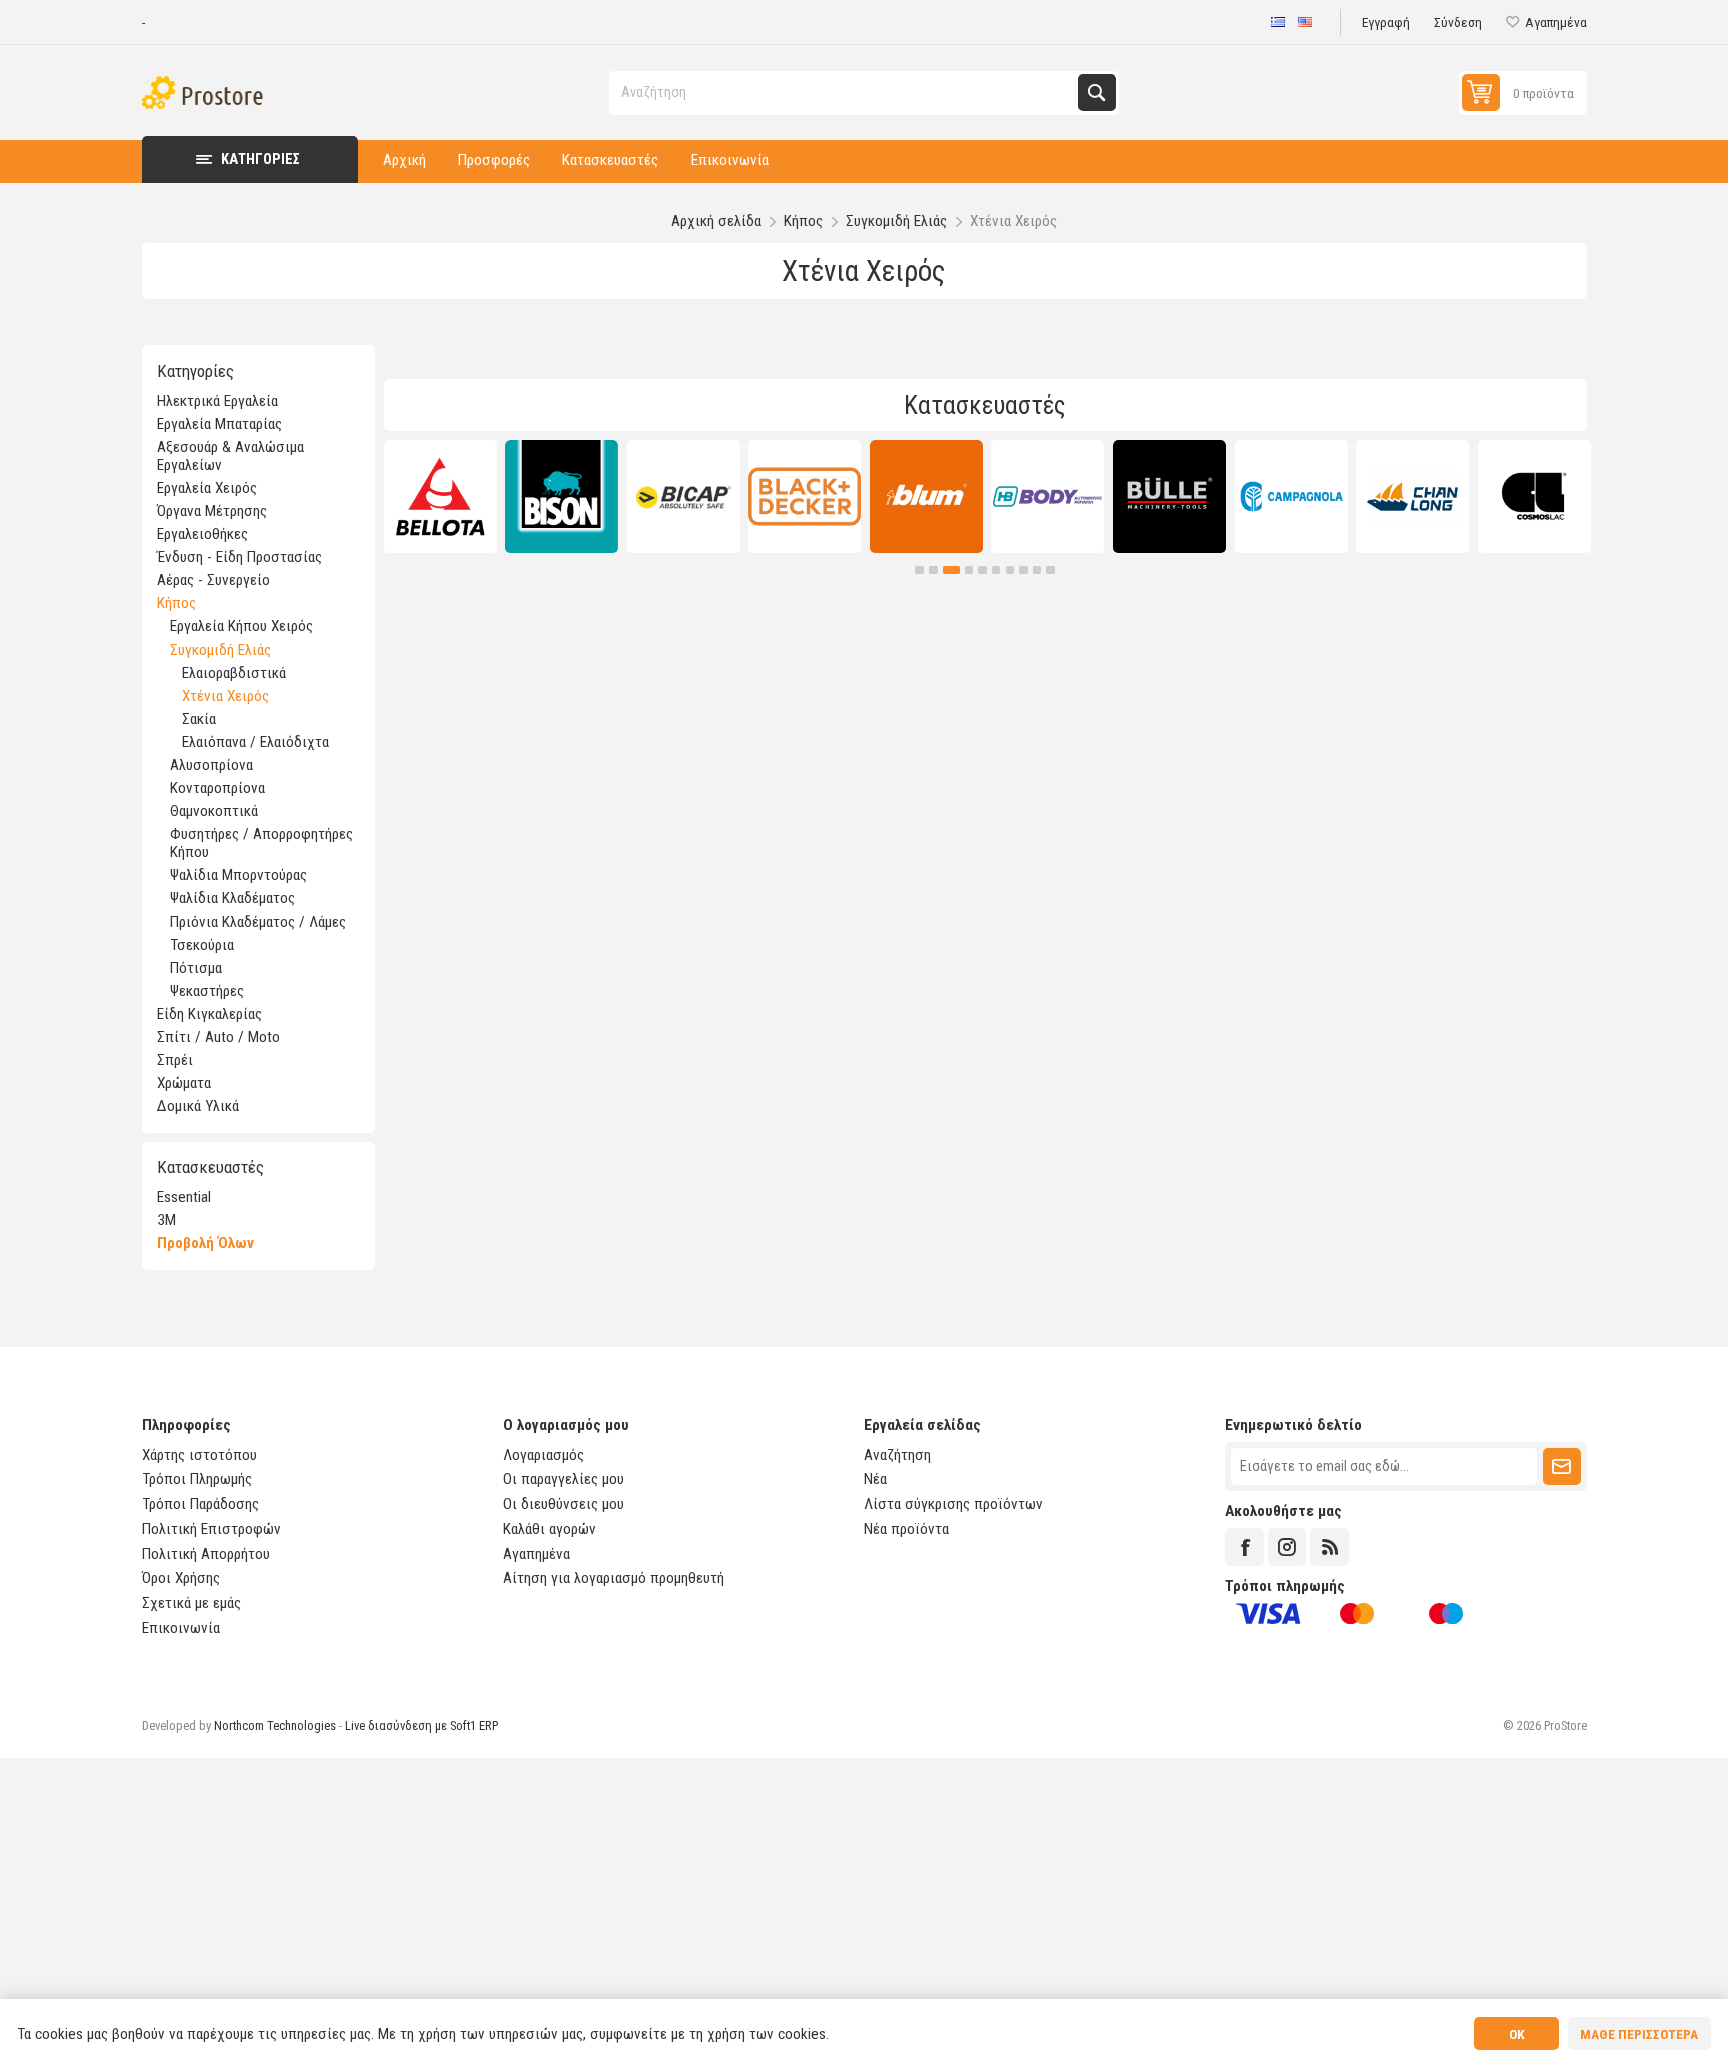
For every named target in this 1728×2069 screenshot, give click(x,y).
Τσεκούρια (202, 945)
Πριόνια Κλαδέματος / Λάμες (258, 922)
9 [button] (1037, 570)
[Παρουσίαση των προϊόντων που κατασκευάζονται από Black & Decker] (804, 496)
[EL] (1277, 22)
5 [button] (982, 570)
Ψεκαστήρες (207, 991)
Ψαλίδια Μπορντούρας (238, 875)
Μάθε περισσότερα (1639, 2034)
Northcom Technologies (275, 1725)
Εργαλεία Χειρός (207, 488)
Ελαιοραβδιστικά (234, 673)
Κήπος (176, 603)
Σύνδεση (1458, 22)
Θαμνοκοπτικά (214, 811)
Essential (184, 1197)
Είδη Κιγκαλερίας (209, 1014)
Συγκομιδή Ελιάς (220, 650)
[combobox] (845, 92)
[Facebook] (1244, 1547)
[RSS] (1329, 1547)
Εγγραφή (1386, 22)
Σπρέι (175, 1060)
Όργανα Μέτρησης (212, 511)
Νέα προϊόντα (906, 1529)
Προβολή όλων (205, 1243)
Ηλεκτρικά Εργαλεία (217, 401)
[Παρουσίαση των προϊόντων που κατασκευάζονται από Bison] (561, 496)
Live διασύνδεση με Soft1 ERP (421, 1725)
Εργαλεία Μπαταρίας (219, 424)
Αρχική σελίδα (716, 221)
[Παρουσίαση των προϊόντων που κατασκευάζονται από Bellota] (440, 496)
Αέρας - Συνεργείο (213, 580)
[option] (440, 496)
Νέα (875, 1479)
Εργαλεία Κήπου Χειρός (241, 626)
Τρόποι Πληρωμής (197, 1479)
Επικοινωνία (181, 1628)
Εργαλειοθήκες (202, 534)
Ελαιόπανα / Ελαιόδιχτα (255, 742)
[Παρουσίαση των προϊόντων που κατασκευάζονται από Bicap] (683, 496)
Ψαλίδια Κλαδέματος (232, 898)
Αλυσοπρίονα (211, 765)
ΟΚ (1517, 2034)
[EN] (1305, 22)
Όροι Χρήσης (181, 1578)
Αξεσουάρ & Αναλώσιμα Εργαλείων (230, 456)
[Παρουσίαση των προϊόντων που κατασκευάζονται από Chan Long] (1412, 496)
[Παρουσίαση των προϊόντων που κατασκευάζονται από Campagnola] (1291, 496)
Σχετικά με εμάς (191, 1603)
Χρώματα (184, 1083)
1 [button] (919, 570)
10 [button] (1050, 570)
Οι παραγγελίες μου (563, 1479)
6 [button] (996, 570)
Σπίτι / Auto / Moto (218, 1037)
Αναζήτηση (1096, 92)
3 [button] (951, 570)
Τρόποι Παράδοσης (200, 1504)
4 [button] (969, 570)
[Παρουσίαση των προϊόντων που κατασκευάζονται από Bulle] (1169, 496)
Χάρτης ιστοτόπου (199, 1455)
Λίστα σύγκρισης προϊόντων (953, 1504)
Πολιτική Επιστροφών (211, 1529)
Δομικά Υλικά (198, 1106)
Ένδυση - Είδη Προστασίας (239, 557)
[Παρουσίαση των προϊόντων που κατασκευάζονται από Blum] (926, 496)
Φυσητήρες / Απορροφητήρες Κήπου (261, 843)
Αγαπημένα (536, 1554)
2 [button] (933, 570)
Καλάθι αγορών (549, 1529)
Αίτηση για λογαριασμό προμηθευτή (613, 1578)
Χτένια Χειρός (225, 696)
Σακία (199, 719)
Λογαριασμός (543, 1455)
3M (166, 1220)
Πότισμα (196, 968)
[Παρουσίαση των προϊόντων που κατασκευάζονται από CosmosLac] (1534, 496)
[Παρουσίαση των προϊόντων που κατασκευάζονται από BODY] (1047, 496)
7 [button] (1010, 570)
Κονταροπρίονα (217, 788)
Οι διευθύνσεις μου (563, 1504)
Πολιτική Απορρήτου (206, 1554)
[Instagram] (1287, 1547)
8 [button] (1023, 570)
